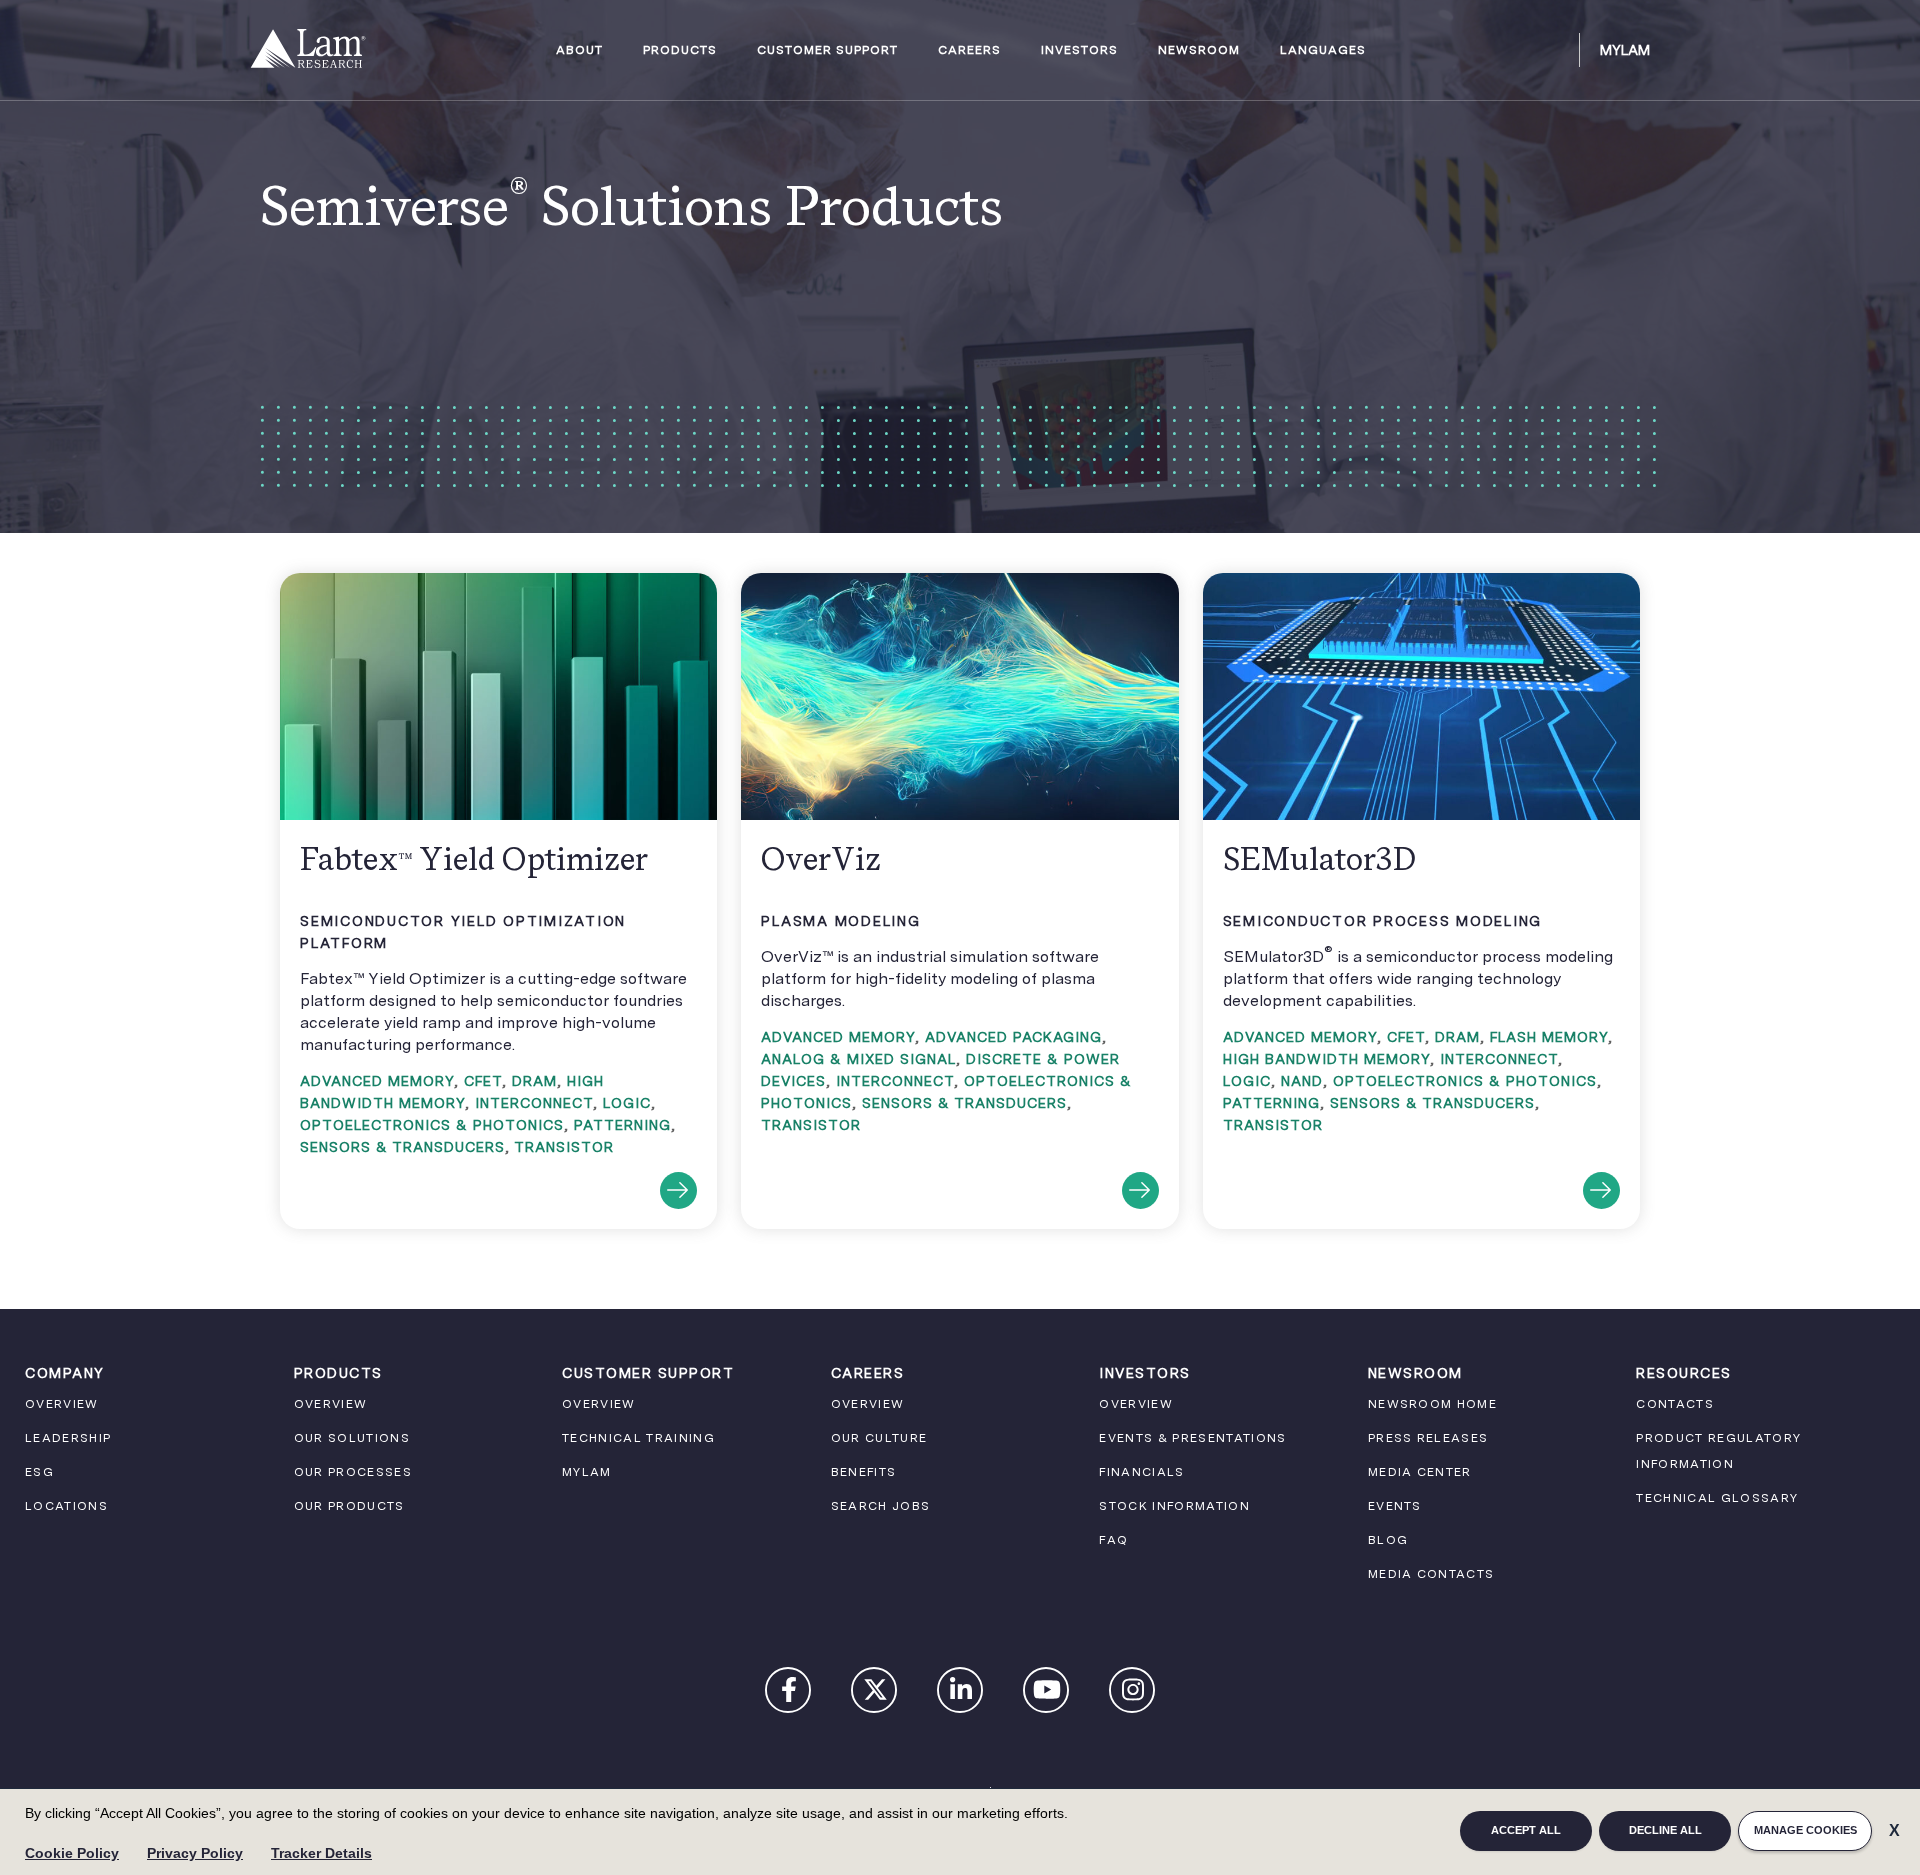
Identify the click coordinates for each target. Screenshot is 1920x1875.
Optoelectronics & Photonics (432, 1125)
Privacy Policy (195, 1853)
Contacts (1675, 1404)
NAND (1302, 1081)
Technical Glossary (1717, 1498)
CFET (483, 1081)
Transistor (564, 1147)
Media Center (1420, 1472)
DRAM (534, 1081)
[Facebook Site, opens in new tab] (789, 1694)
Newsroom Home (1432, 1404)
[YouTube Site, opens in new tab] (1047, 1694)
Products (680, 50)
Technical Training (638, 1438)
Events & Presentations (1192, 1438)
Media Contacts (1431, 1574)
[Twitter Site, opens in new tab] (875, 1694)
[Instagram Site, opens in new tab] (1133, 1694)
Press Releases (1428, 1438)
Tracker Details (321, 1853)
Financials (1141, 1472)
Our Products (349, 1506)
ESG (39, 1472)
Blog (1388, 1540)
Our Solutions (352, 1438)
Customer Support (827, 50)
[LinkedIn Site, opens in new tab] (961, 1694)
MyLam (1625, 50)
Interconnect (534, 1103)
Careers (969, 50)
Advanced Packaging (1013, 1037)
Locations (66, 1506)
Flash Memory (1549, 1037)
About (579, 50)
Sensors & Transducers (402, 1147)
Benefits (864, 1472)
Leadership (68, 1438)
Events (1395, 1506)
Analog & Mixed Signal (858, 1059)
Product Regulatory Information (1718, 1451)
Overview (62, 1404)
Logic (627, 1103)
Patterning (622, 1125)
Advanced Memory (377, 1081)
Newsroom (1199, 50)
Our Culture (879, 1438)
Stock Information (1174, 1506)
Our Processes (353, 1472)
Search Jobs (881, 1506)
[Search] (1555, 50)
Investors (1079, 50)
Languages (1323, 50)
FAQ (1113, 1540)
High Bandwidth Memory (1326, 1059)
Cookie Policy (72, 1853)
